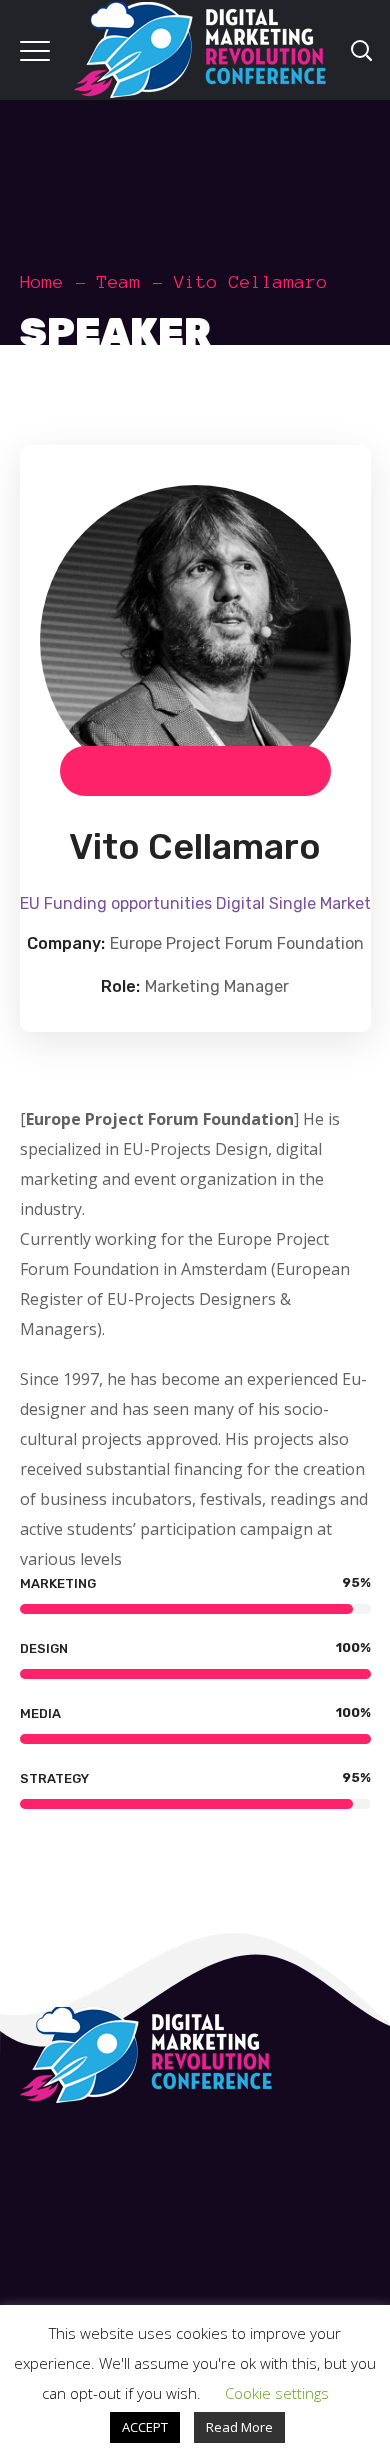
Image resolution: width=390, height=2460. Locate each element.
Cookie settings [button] (277, 2393)
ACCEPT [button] (145, 2427)
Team (119, 282)
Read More (239, 2427)
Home (42, 282)
